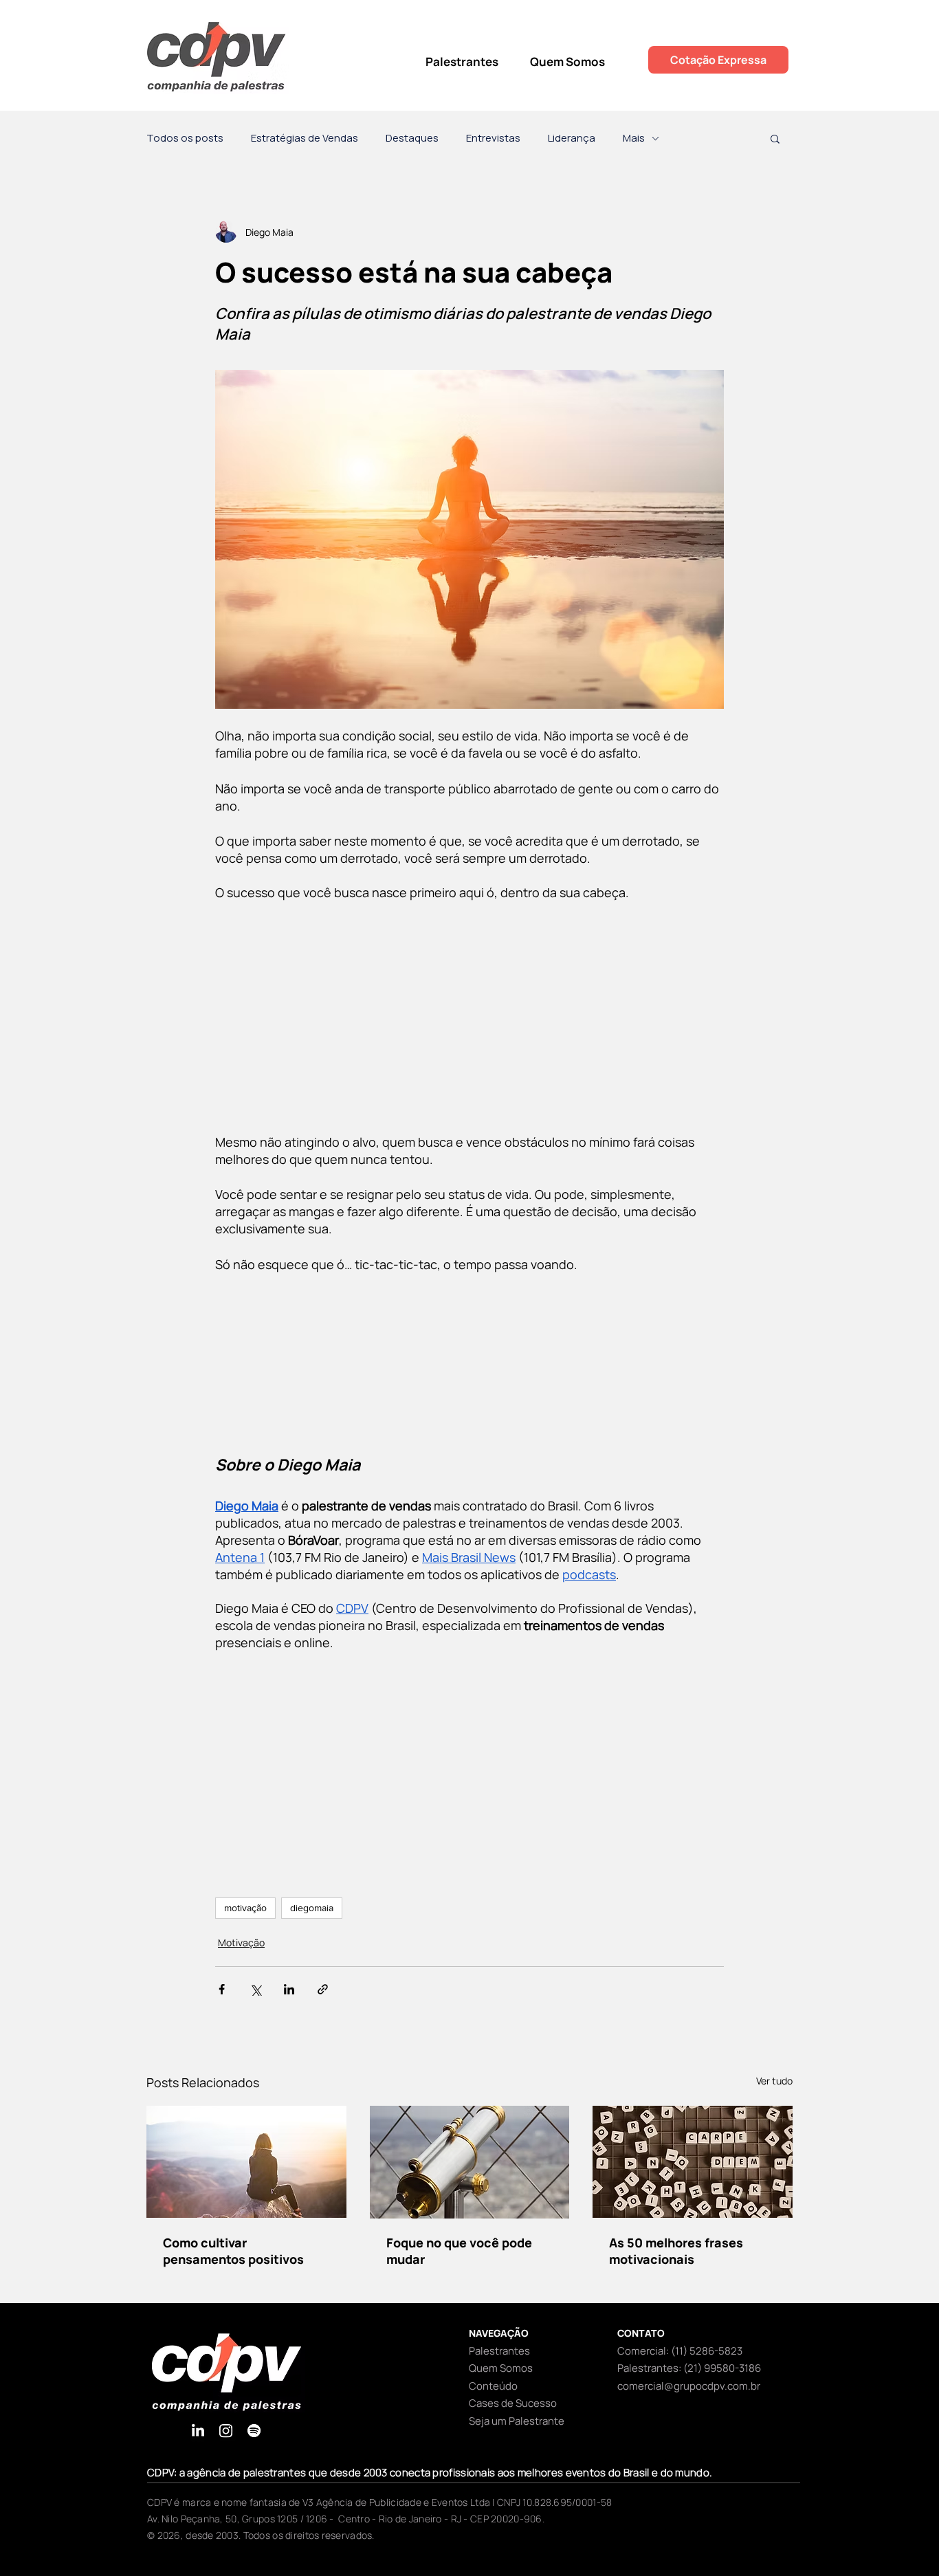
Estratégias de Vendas (305, 138)
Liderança (572, 138)
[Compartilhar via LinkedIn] (289, 1989)
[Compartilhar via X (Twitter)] (255, 1989)
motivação (245, 1908)
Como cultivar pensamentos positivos (233, 2251)
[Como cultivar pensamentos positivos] (246, 2162)
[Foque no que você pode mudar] (470, 2162)
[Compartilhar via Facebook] (222, 1989)
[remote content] (469, 1017)
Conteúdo (493, 2386)
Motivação (241, 1942)
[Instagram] (226, 2431)
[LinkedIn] (198, 2431)
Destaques (412, 138)
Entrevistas (493, 138)
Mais (634, 138)
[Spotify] (254, 2431)
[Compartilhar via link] (323, 1989)
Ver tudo (774, 2081)
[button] (775, 138)
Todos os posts (185, 138)
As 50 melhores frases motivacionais (676, 2251)
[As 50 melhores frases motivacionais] (693, 2162)
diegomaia (312, 1908)
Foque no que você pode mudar (459, 2251)
